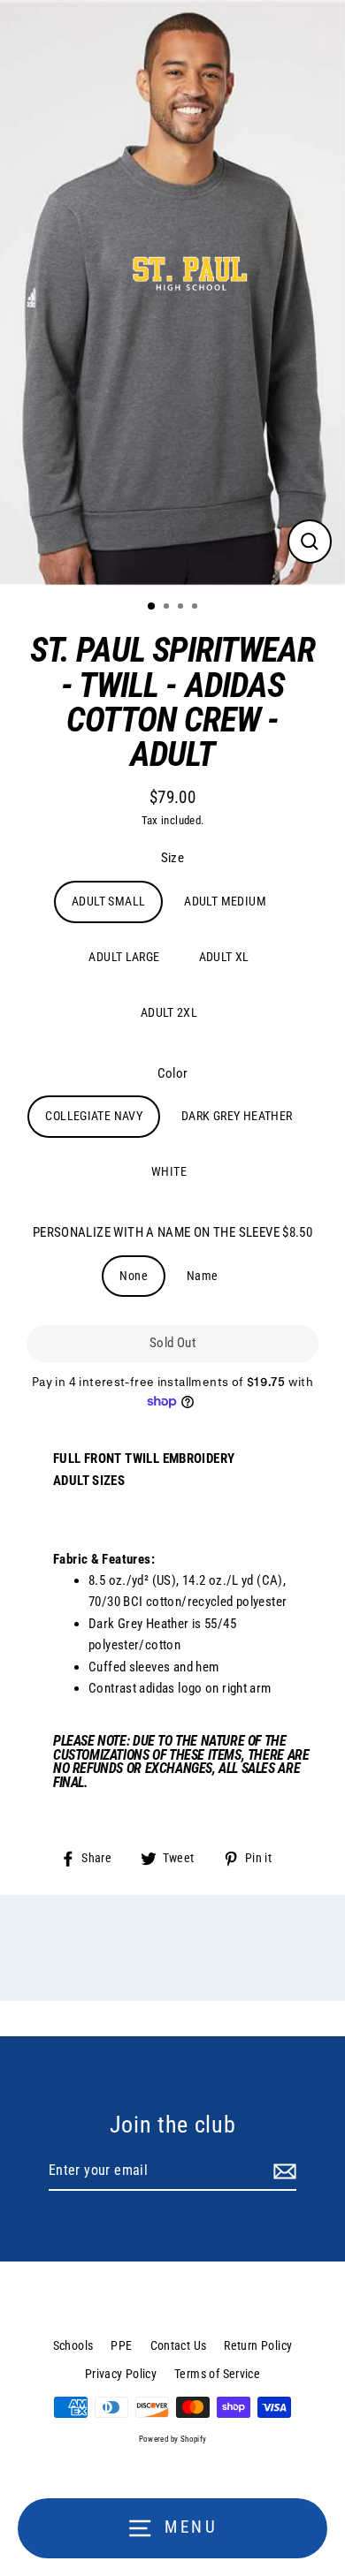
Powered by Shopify (173, 2439)
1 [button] (152, 607)
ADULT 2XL (169, 1012)
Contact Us (179, 2345)
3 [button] (182, 608)
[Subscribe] (282, 2171)
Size (173, 858)
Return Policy (258, 2345)
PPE (121, 2345)
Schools (73, 2345)
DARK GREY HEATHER (237, 1116)
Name (203, 1276)
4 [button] (196, 608)
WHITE (169, 1171)
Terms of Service (217, 2374)
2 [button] (168, 608)
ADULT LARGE (124, 957)
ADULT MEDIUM (225, 901)
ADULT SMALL (108, 901)
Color (173, 1073)
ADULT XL (224, 957)
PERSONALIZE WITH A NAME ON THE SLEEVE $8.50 (172, 1232)
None (134, 1276)
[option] (172, 293)
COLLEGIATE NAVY (94, 1116)
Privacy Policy (121, 2374)
